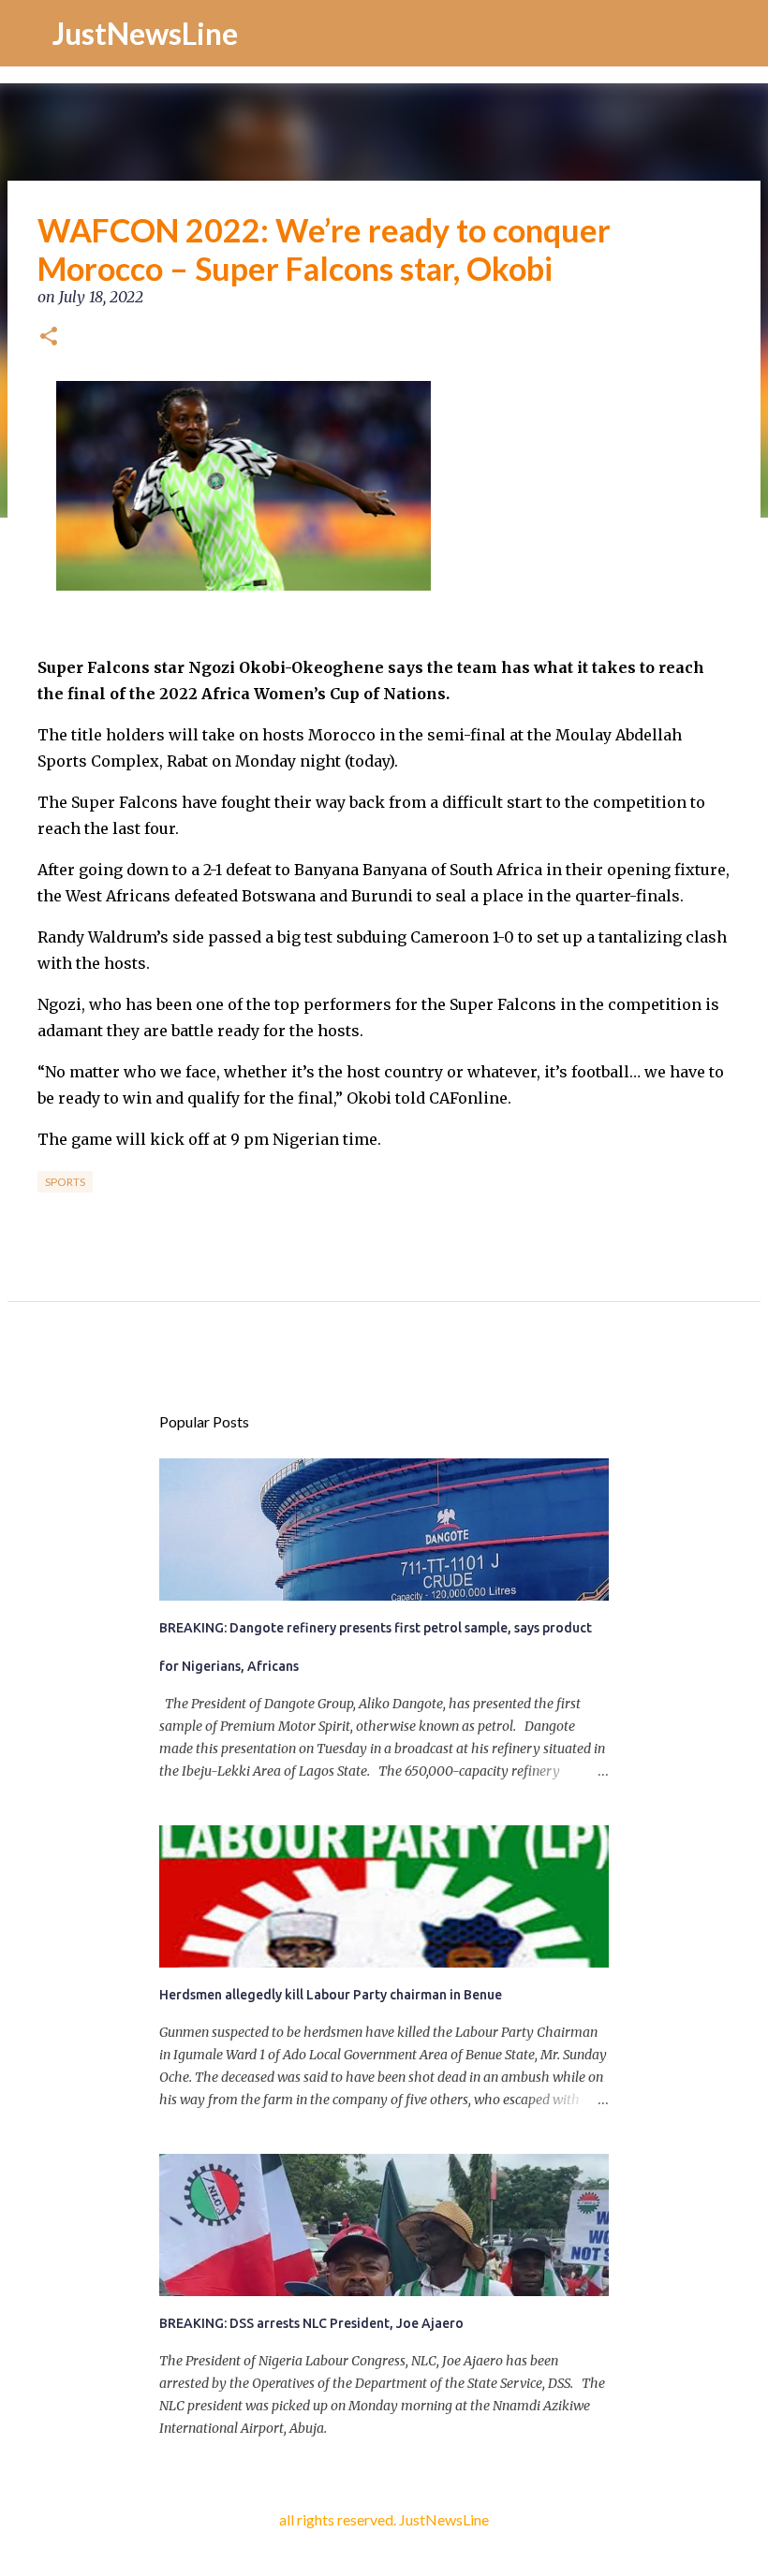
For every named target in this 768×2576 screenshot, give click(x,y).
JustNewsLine (145, 33)
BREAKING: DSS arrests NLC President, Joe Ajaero (311, 2323)
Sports (65, 1182)
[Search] (742, 34)
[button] (49, 338)
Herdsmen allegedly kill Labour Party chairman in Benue (331, 1995)
